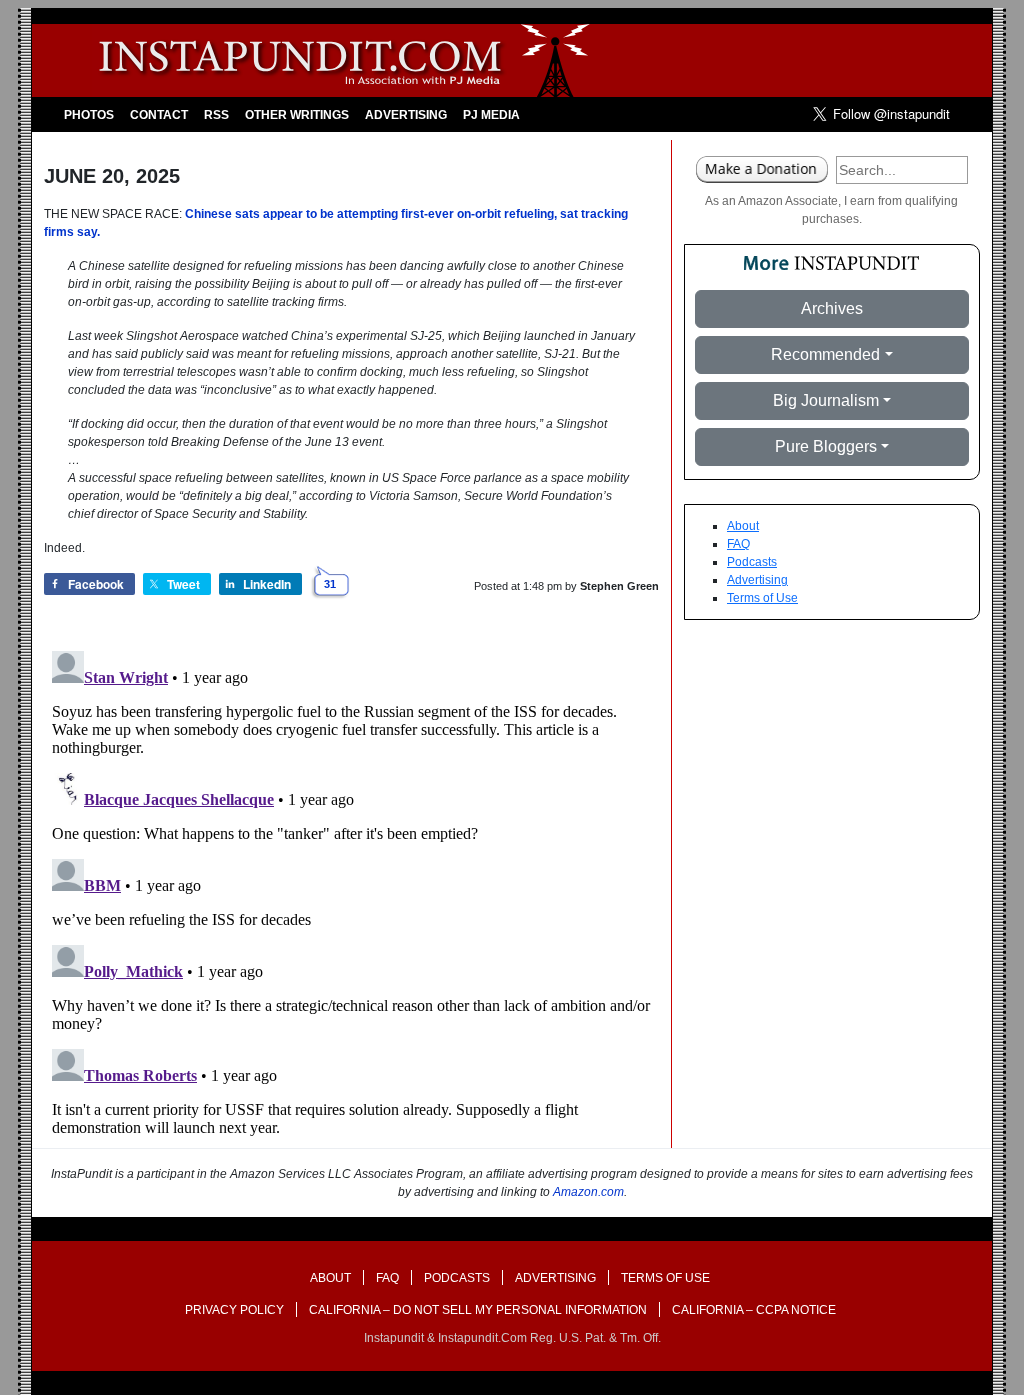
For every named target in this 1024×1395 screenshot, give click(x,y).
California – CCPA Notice (754, 1310)
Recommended (825, 354)
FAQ (738, 544)
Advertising (406, 115)
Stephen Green (619, 586)
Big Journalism (826, 400)
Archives (832, 308)
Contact (159, 115)
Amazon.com (588, 1192)
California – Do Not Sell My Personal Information (478, 1310)
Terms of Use (762, 598)
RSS (216, 115)
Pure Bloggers (826, 446)
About (743, 526)
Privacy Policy (234, 1310)
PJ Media (491, 115)
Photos (89, 115)
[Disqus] (351, 893)
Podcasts (752, 562)
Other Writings (297, 115)
